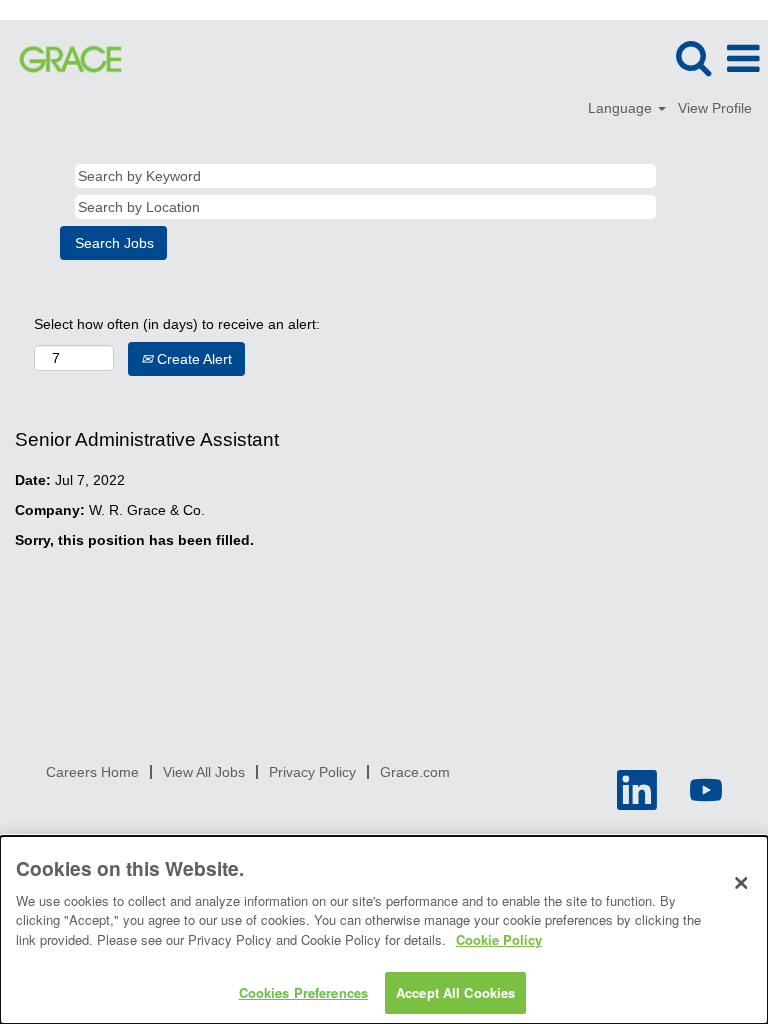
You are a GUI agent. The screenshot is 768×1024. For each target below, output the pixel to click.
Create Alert (192, 359)
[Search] (693, 57)
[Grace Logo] (63, 58)
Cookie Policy (499, 939)
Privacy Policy (312, 772)
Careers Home (92, 772)
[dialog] (384, 930)
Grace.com (415, 772)
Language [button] (622, 108)
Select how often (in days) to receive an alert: (177, 324)
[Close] (741, 883)
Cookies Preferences (303, 992)
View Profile (715, 108)
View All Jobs (204, 772)
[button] (743, 58)
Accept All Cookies (455, 992)
